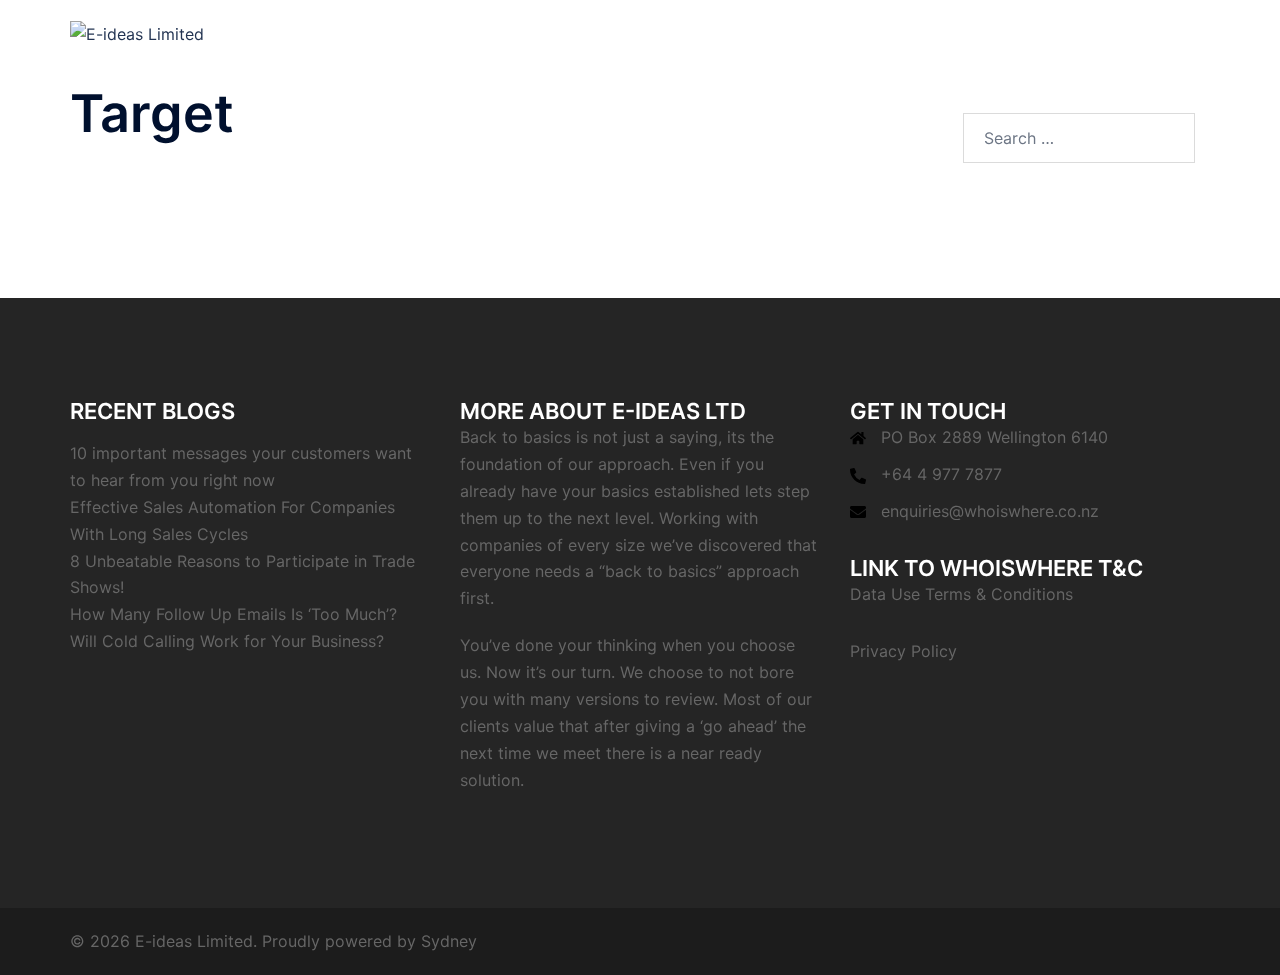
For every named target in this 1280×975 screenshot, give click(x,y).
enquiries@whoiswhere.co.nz (990, 511)
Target (897, 33)
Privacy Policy (903, 651)
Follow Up (1062, 33)
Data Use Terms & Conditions (961, 594)
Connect (974, 33)
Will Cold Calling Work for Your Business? (227, 641)
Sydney (449, 941)
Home (829, 33)
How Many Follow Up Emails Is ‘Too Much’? (233, 614)
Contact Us (1159, 33)
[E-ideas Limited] (137, 33)
